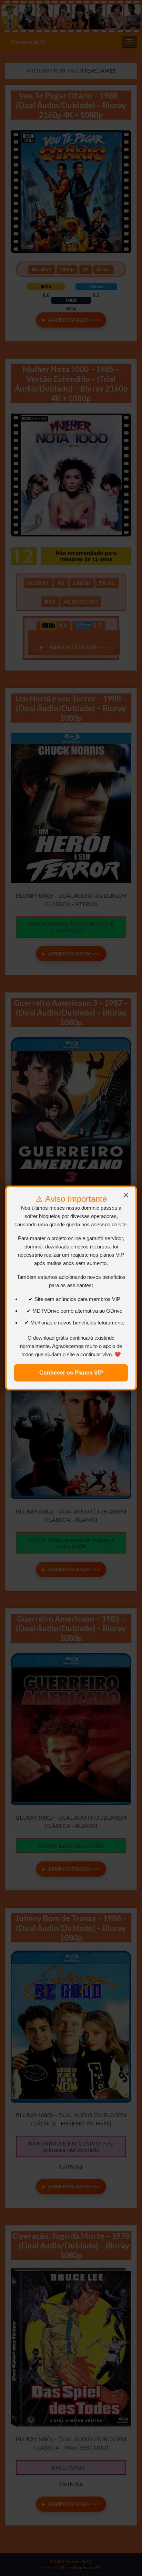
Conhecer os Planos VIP (71, 1373)
